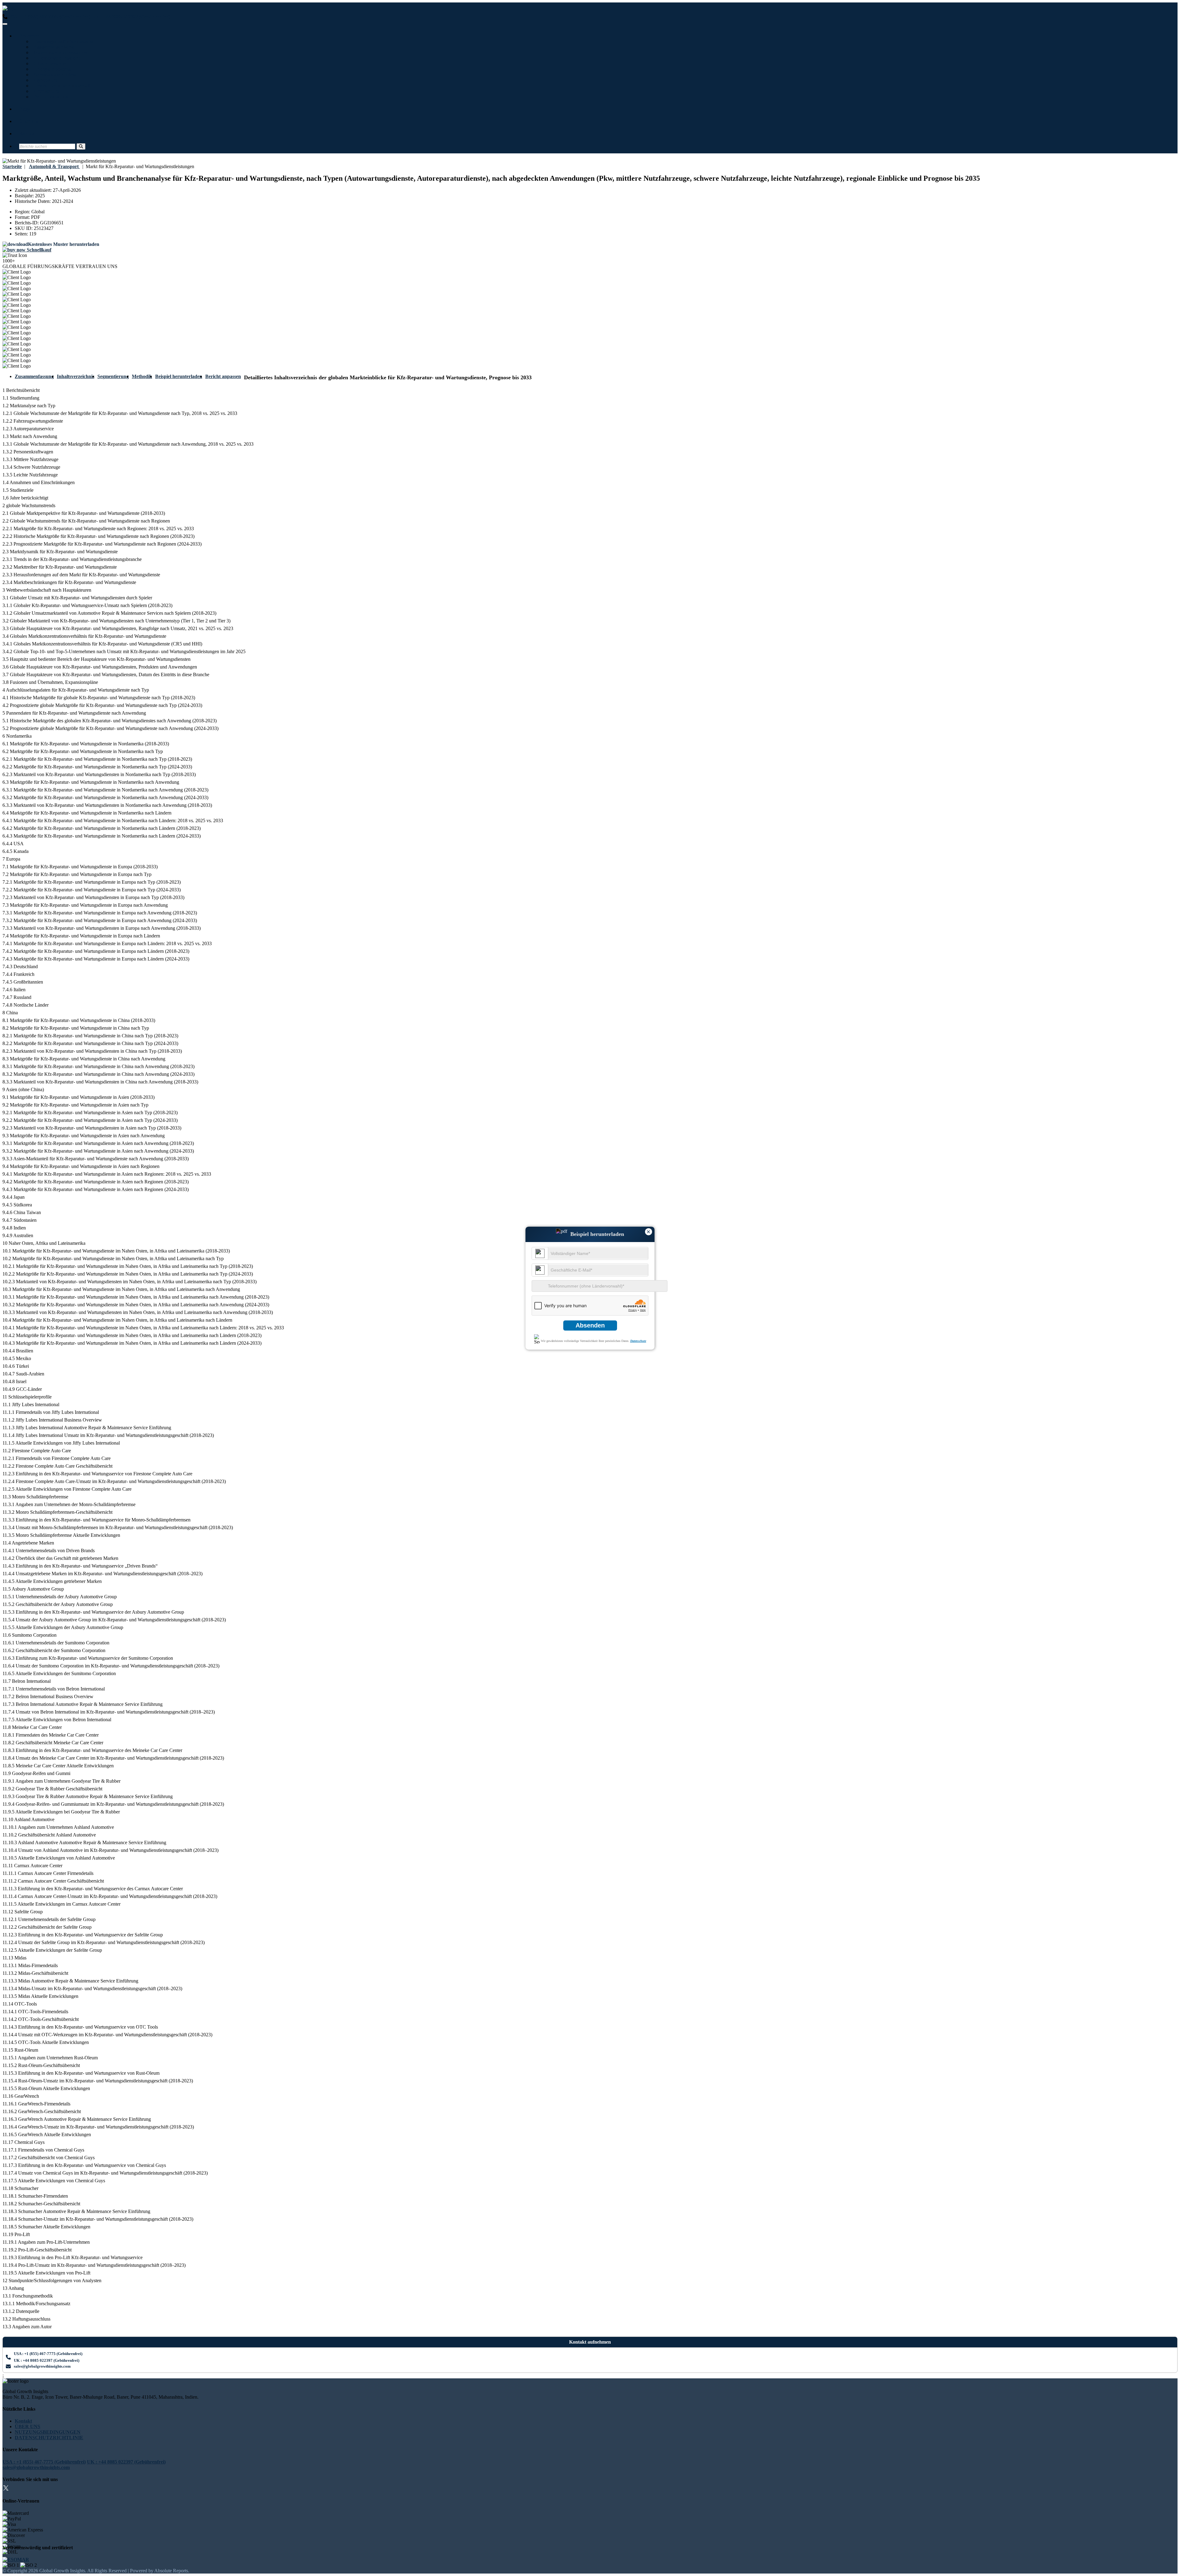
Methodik (142, 376)
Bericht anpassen (223, 376)
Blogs (25, 109)
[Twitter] (6, 2489)
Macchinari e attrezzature (59, 52)
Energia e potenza (51, 69)
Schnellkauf (38, 250)
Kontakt (28, 134)
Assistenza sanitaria (53, 47)
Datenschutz (638, 1341)
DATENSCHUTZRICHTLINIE (49, 2438)
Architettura (45, 91)
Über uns (29, 121)
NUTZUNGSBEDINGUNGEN (48, 2432)
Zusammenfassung (34, 376)
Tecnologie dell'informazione (62, 41)
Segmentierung (113, 376)
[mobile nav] (5, 24)
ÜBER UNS (28, 2426)
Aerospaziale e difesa (54, 75)
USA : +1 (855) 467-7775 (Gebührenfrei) (49, 17)
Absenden (590, 1325)
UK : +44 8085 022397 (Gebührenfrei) (131, 17)
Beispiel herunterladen (179, 376)
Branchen (29, 36)
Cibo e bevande (49, 63)
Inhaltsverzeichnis (76, 376)
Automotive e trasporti (56, 58)
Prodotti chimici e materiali (61, 86)
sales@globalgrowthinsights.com (42, 2366)
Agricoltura (45, 80)
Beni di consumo (50, 97)
